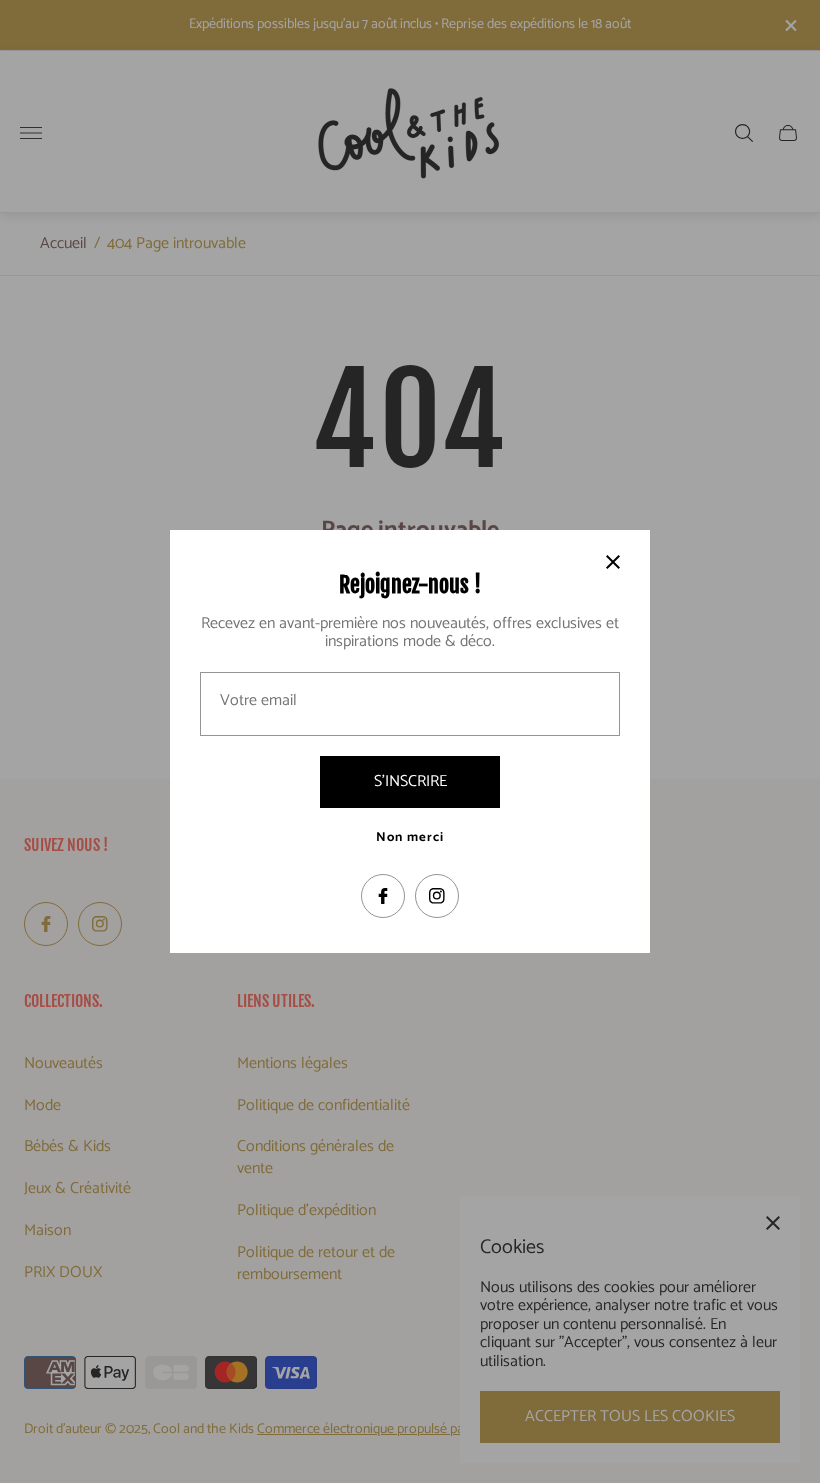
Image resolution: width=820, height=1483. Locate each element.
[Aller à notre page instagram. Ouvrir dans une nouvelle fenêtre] (437, 896)
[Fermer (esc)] (613, 562)
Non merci (410, 838)
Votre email (258, 701)
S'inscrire (410, 781)
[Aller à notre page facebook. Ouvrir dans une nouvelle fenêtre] (383, 896)
